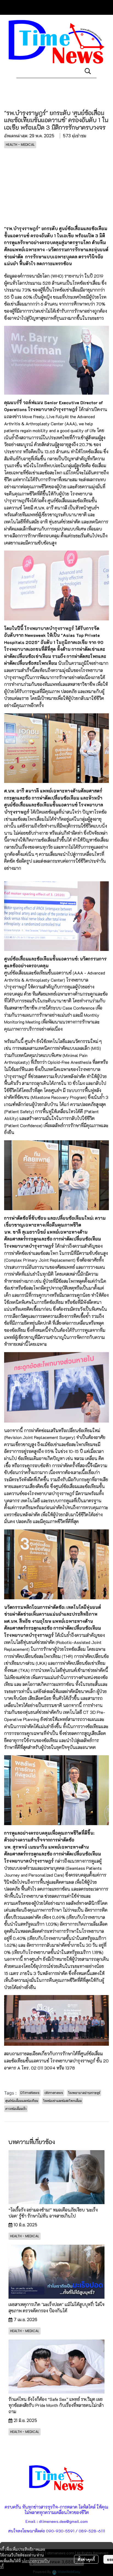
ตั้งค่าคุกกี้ (86, 2559)
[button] (88, 71)
